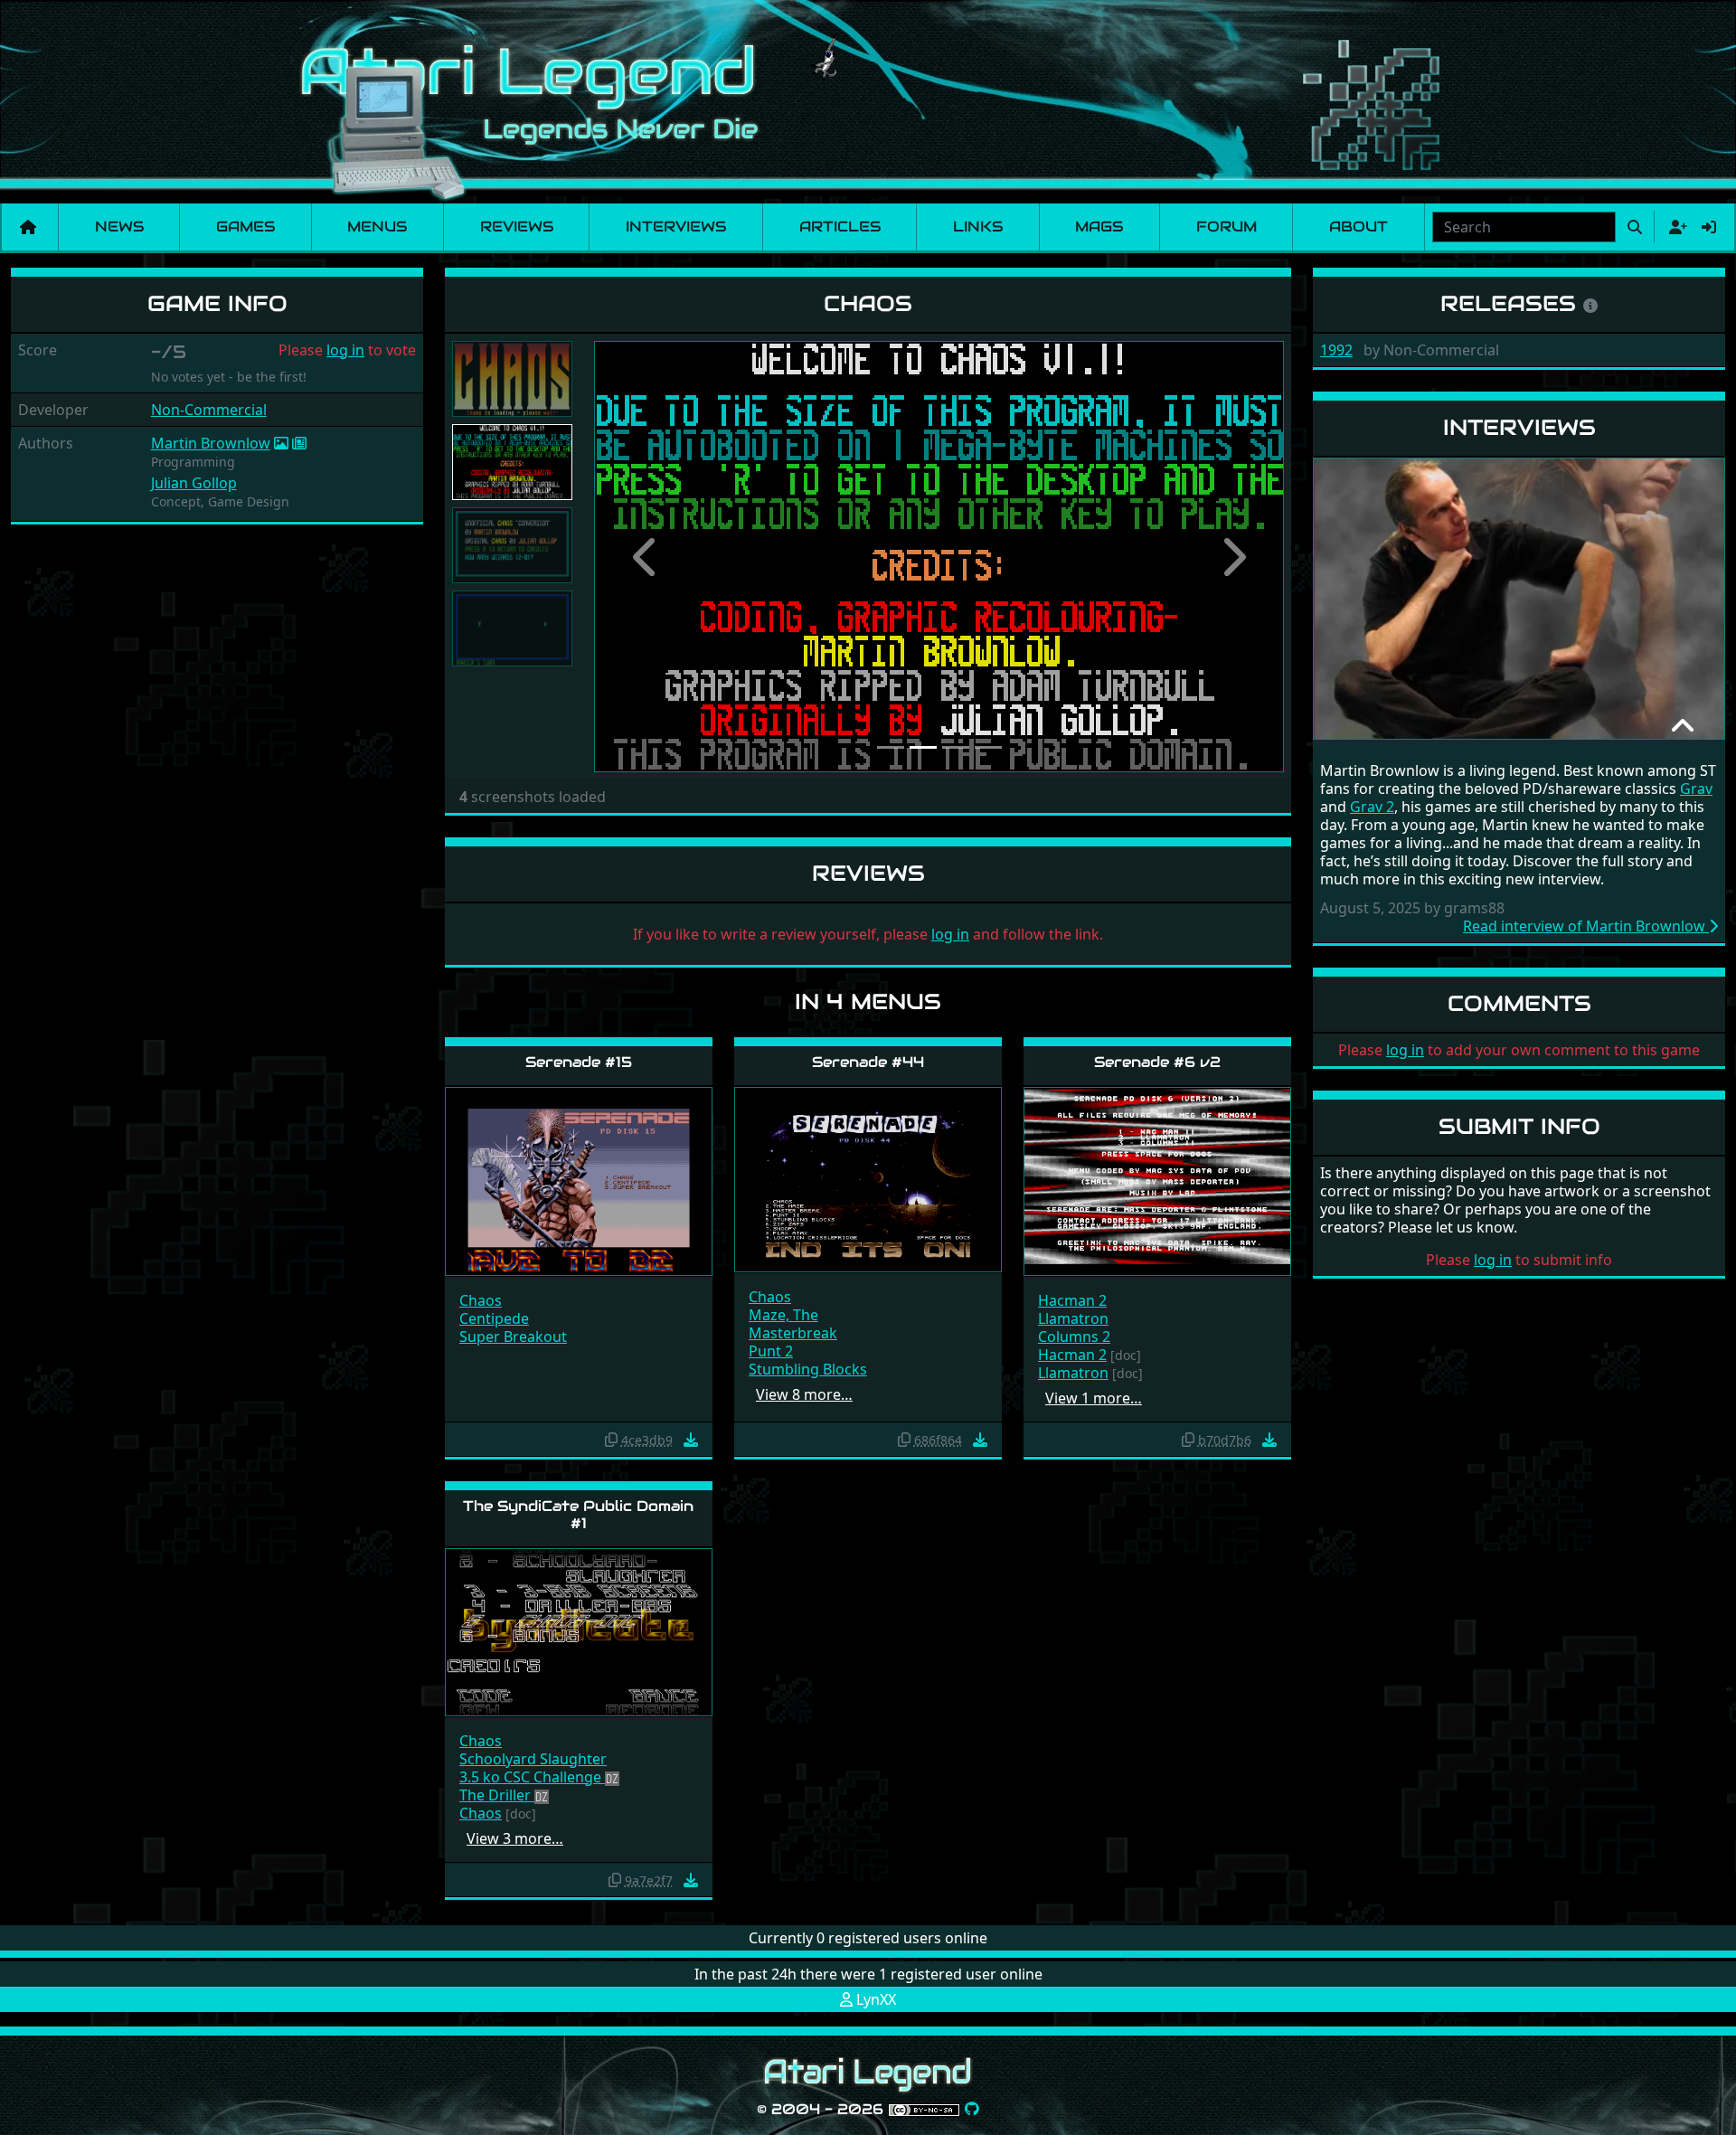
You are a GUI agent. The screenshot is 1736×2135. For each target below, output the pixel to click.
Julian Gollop (194, 483)
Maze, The (783, 1315)
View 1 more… (1094, 1398)
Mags (1099, 227)
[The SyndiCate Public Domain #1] (579, 1631)
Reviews (517, 227)
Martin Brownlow (211, 443)
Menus (377, 227)
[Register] (1675, 227)
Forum (1227, 227)
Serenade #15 (579, 1062)
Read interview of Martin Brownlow (1586, 926)
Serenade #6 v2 (1157, 1062)
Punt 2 (771, 1351)
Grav (1696, 789)
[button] (646, 557)
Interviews (676, 227)
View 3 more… (515, 1838)
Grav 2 (1372, 807)
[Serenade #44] (868, 1179)
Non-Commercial (209, 410)
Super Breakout (513, 1337)
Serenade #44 (868, 1062)
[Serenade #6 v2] (1157, 1181)
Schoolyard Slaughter (533, 1759)
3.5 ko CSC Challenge (532, 1777)
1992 (1336, 350)
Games (245, 227)
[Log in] (1709, 227)
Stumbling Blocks (808, 1369)
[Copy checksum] (611, 1440)
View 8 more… (804, 1394)
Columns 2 (1074, 1337)
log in (345, 350)
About (1359, 227)
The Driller (497, 1795)
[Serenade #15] (579, 1181)
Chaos (481, 1300)
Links (978, 227)
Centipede (494, 1318)
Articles (840, 227)
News (119, 227)
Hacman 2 (1072, 1300)
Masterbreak (793, 1333)
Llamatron (1073, 1318)
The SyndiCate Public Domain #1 (578, 1515)
